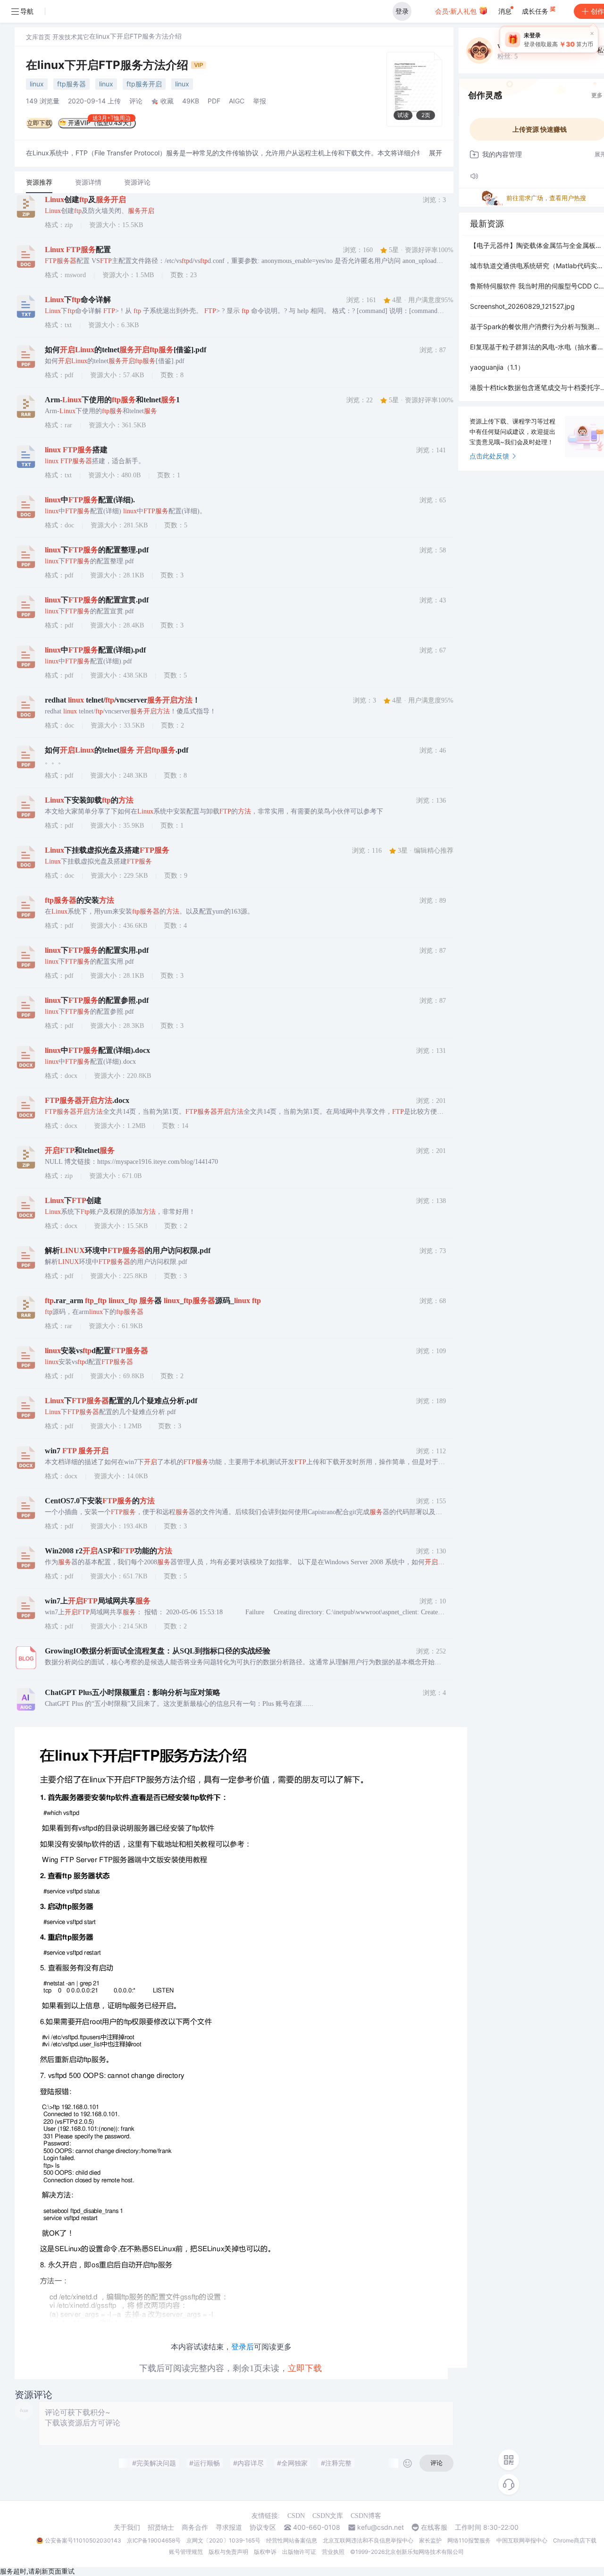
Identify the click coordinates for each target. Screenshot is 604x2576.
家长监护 (430, 2540)
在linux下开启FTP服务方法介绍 (109, 65)
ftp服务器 (71, 84)
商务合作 (195, 2527)
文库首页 (38, 37)
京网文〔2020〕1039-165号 (223, 2540)
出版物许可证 (299, 2552)
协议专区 (263, 2527)
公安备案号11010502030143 (83, 2540)
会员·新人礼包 (457, 11)
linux (37, 84)
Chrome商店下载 (575, 2540)
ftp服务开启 (144, 84)
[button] (436, 153)
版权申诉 (265, 2552)
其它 (83, 37)
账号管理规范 (186, 2552)
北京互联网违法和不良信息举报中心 (368, 2540)
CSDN (296, 2516)
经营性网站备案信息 (292, 2540)
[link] (38, 37)
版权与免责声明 (228, 2552)
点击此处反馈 (489, 456)
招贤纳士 (161, 2527)
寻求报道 (229, 2527)
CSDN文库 (328, 2516)
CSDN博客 (366, 2516)
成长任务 (536, 11)
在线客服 (434, 2527)
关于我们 (127, 2527)
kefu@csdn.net (381, 2527)
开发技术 (65, 37)
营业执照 (333, 2552)
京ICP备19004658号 (154, 2540)
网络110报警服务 (469, 2540)
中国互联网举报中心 (522, 2540)
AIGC (237, 101)
